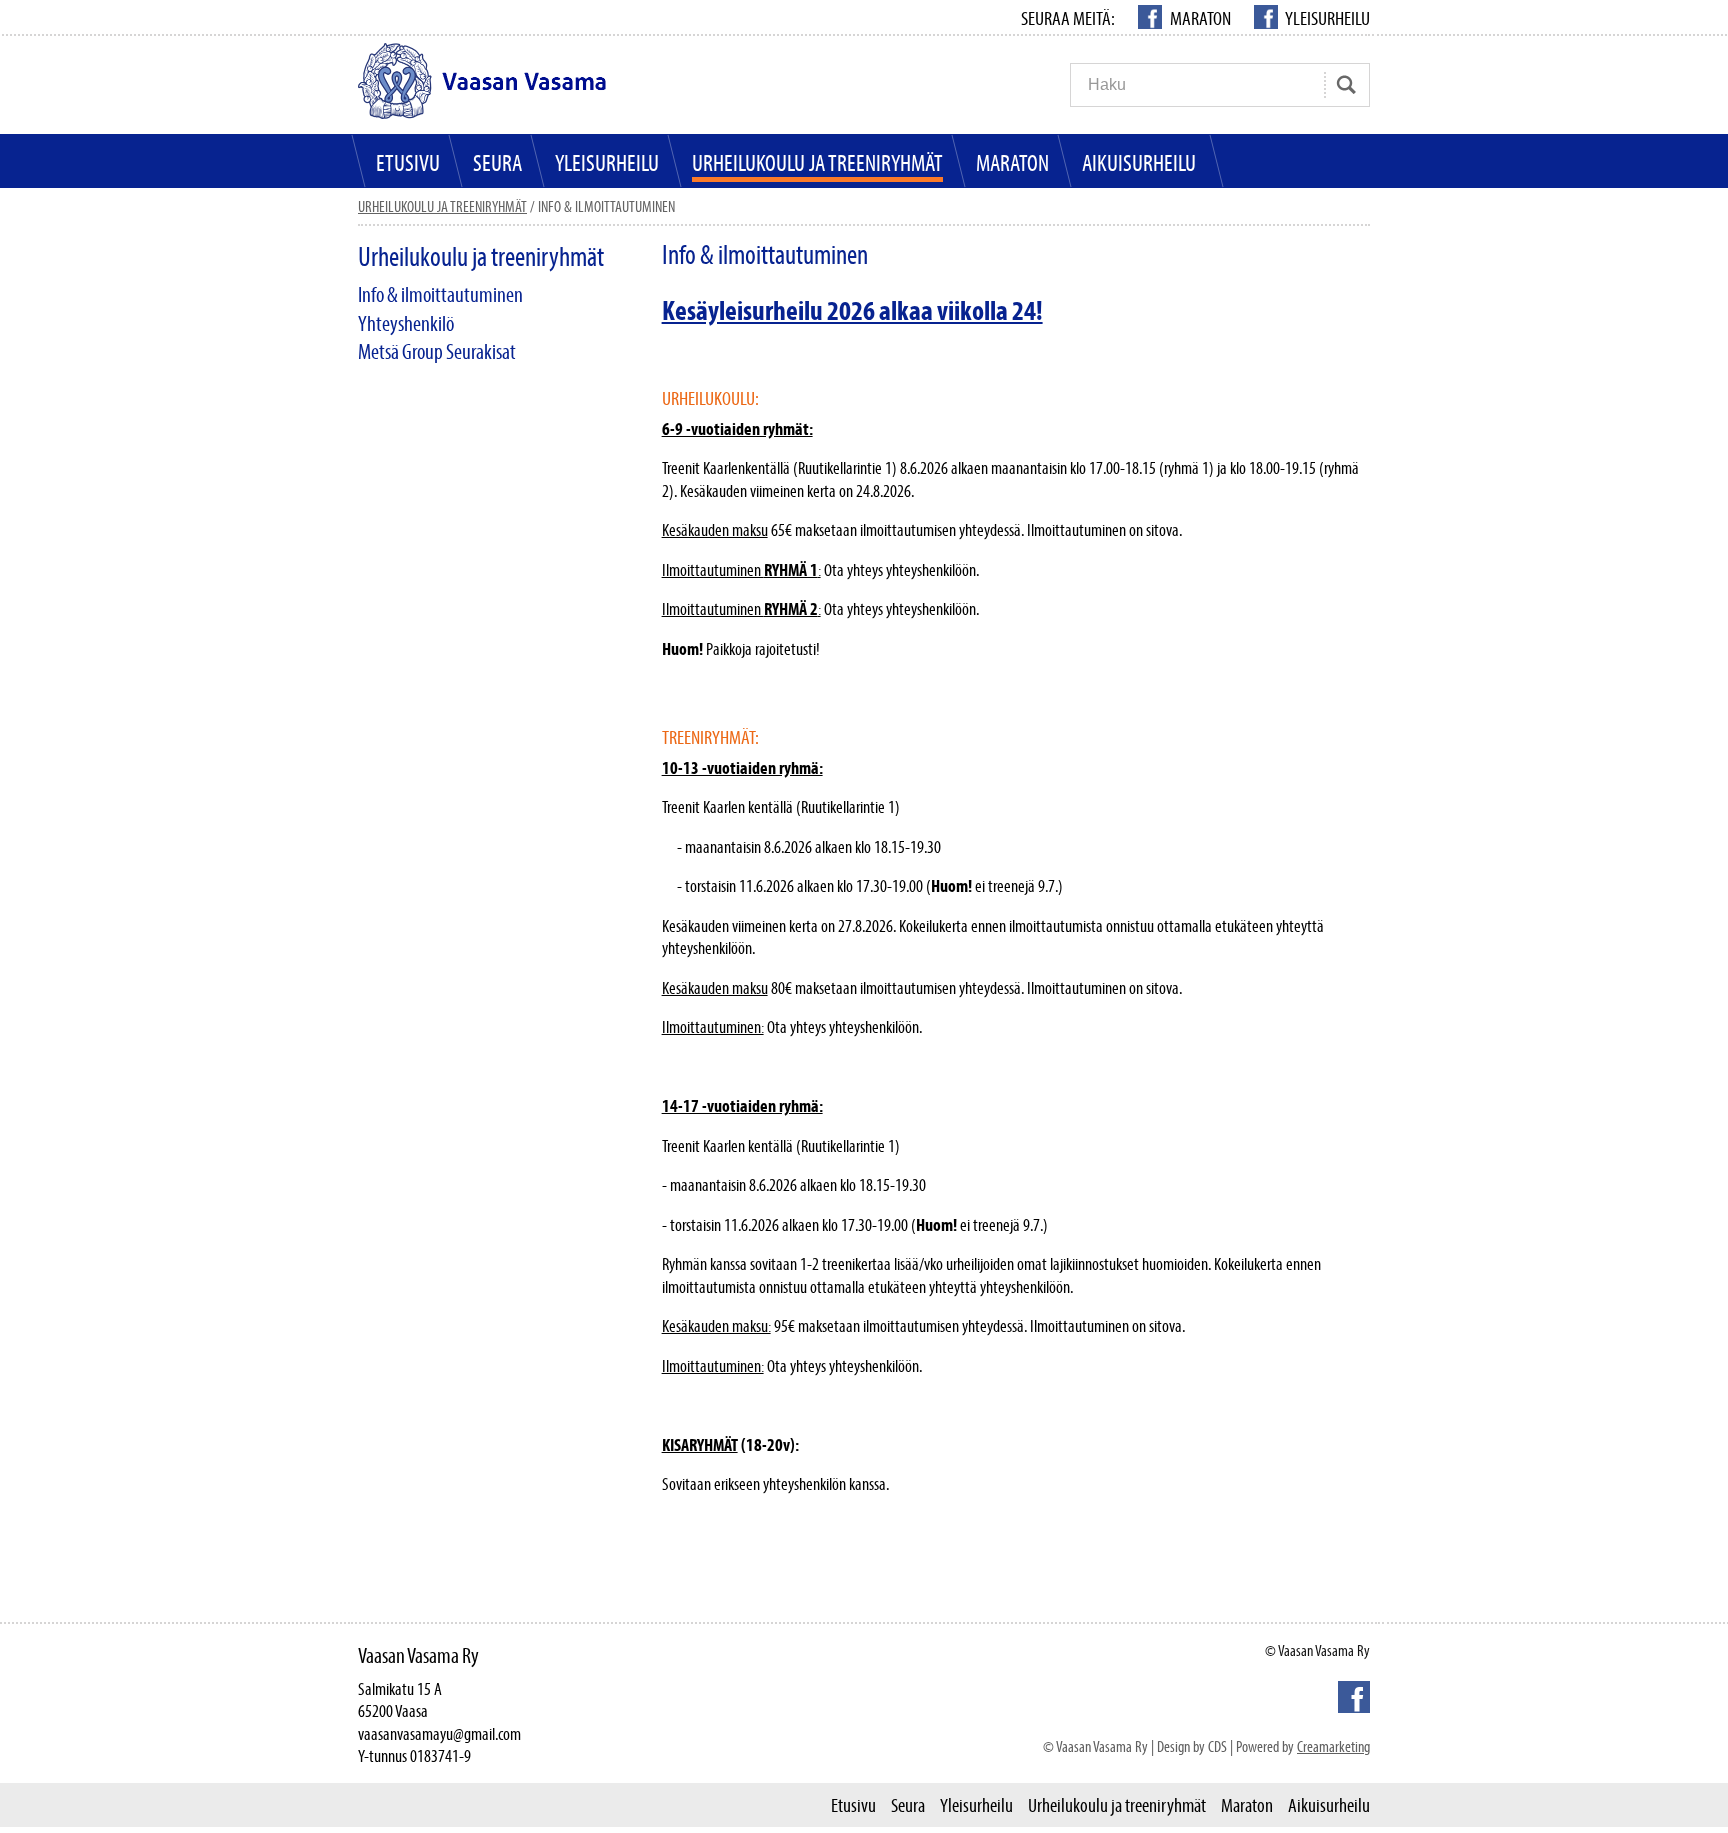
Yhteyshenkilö (406, 323)
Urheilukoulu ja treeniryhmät (817, 163)
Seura (497, 163)
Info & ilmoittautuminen (440, 294)
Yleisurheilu (1326, 18)
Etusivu (408, 163)
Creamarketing (1333, 1746)
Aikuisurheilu (1139, 163)
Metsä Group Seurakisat (437, 351)
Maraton (1200, 18)
